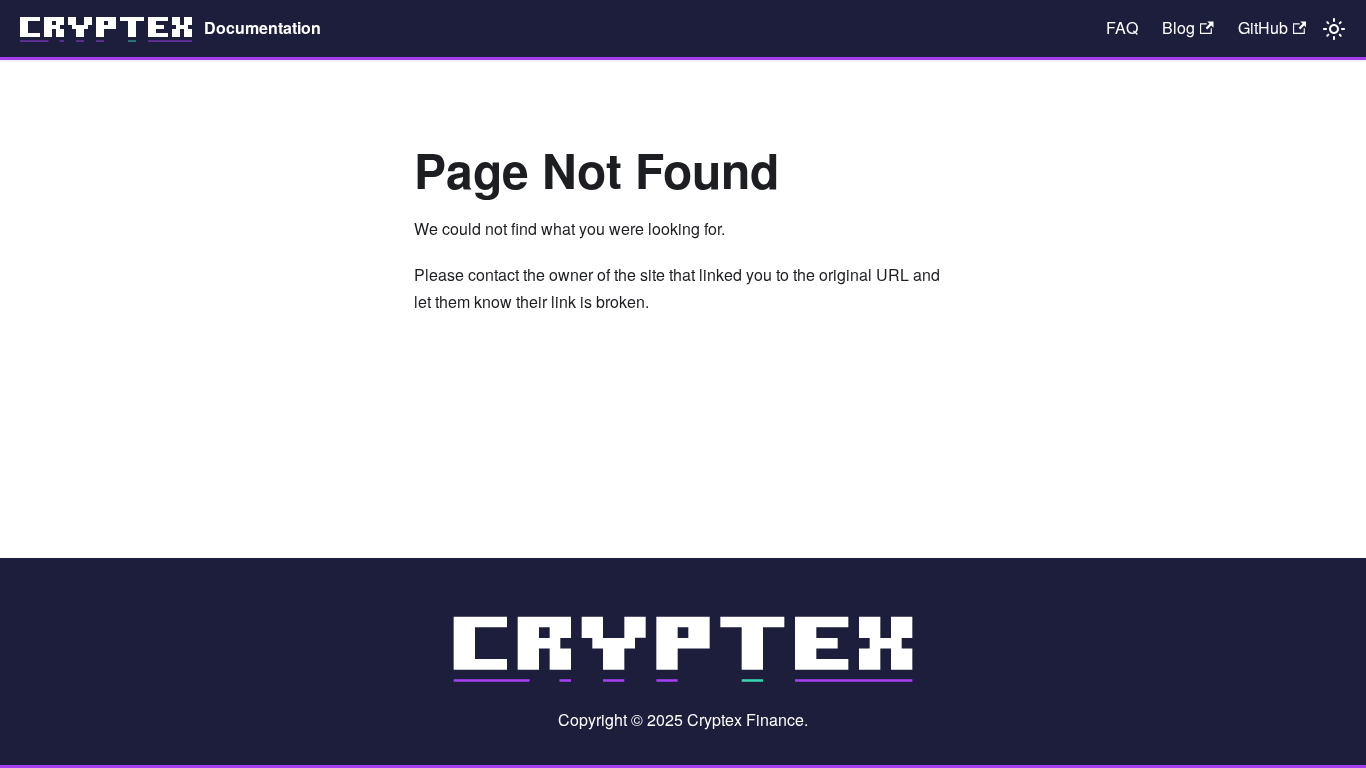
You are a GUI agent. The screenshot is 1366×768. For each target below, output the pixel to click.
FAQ (1122, 27)
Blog (1178, 27)
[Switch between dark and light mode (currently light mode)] (1334, 29)
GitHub (1263, 27)
